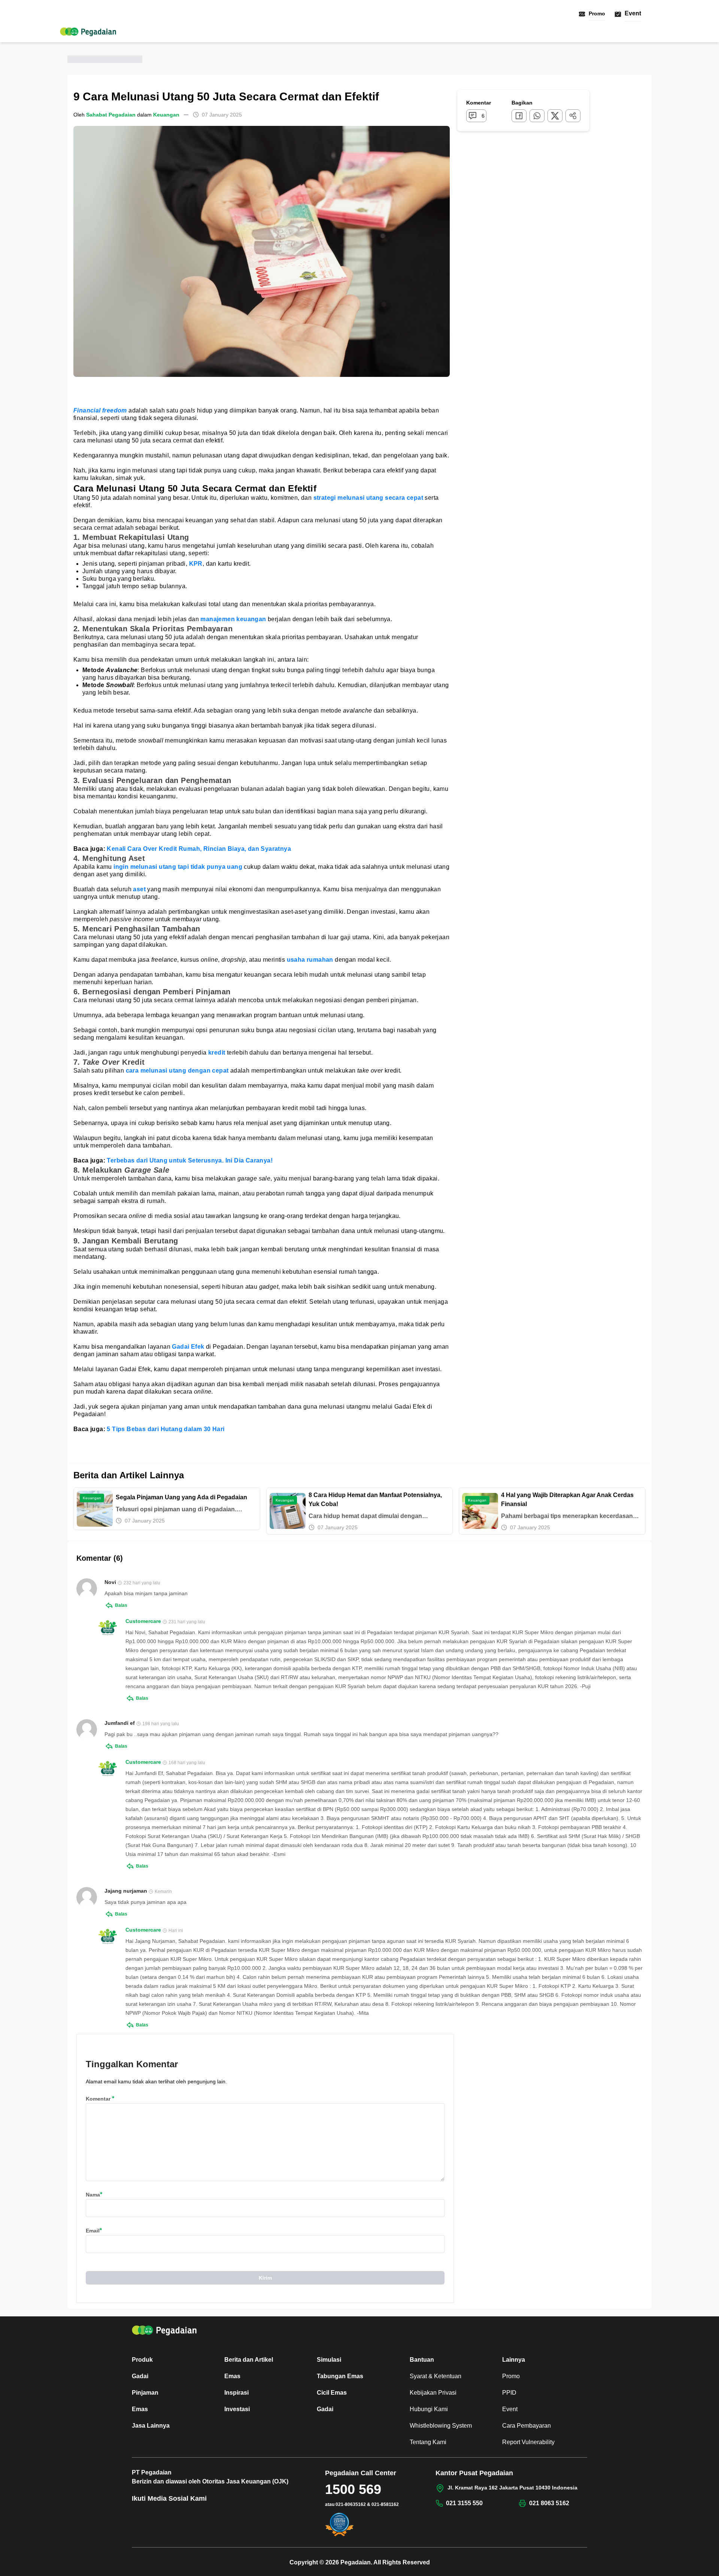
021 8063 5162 (549, 2503)
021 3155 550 (464, 2503)
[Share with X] (555, 116)
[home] (88, 32)
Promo (597, 13)
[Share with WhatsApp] (537, 116)
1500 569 (353, 2489)
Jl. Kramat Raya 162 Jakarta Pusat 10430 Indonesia (512, 2488)
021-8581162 (385, 2504)
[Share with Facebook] (519, 116)
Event (633, 13)
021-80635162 (351, 2504)
